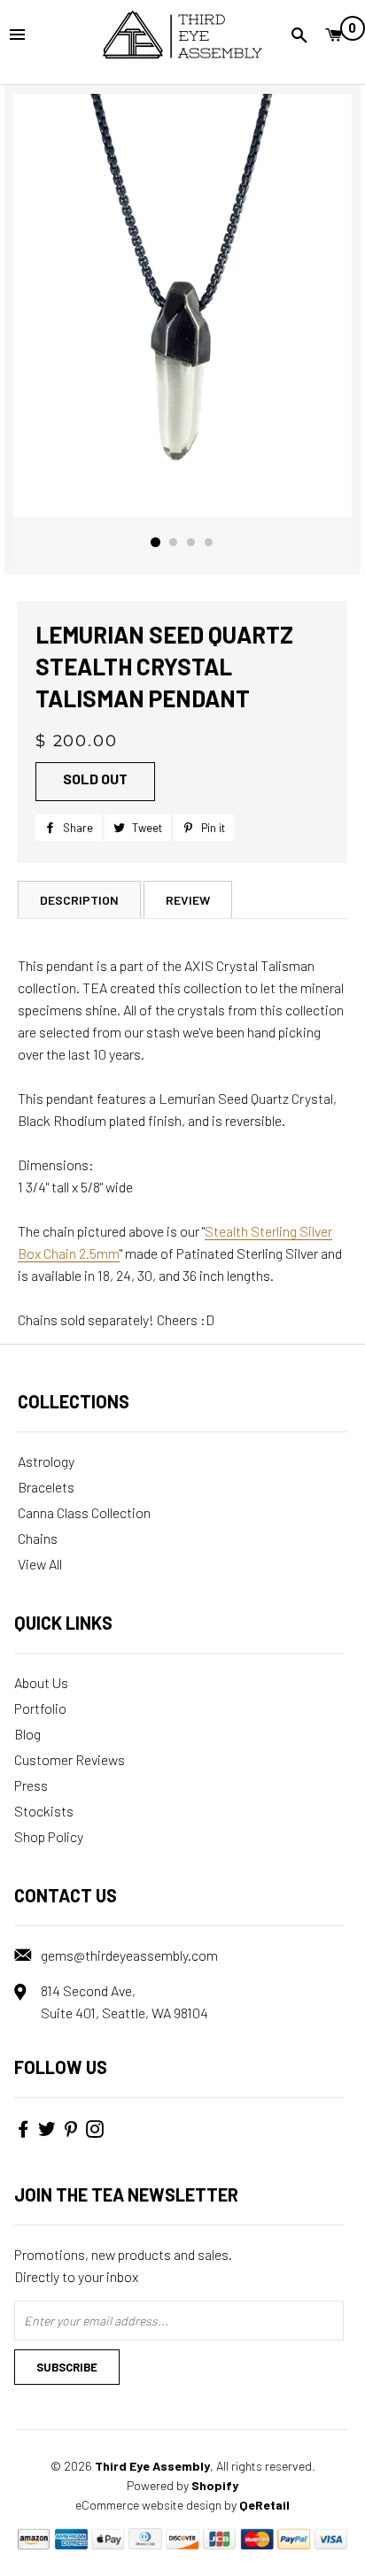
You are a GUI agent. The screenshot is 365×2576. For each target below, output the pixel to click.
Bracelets (46, 1487)
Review (188, 900)
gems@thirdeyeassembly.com (129, 1955)
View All (40, 1564)
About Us (41, 1682)
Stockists (44, 1811)
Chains (38, 1538)
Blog (27, 1734)
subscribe (67, 2367)
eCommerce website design (148, 2505)
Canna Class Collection (84, 1512)
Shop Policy (49, 1836)
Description (79, 900)
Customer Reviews (70, 1759)
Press (31, 1785)
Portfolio (40, 1708)
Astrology (46, 1461)
